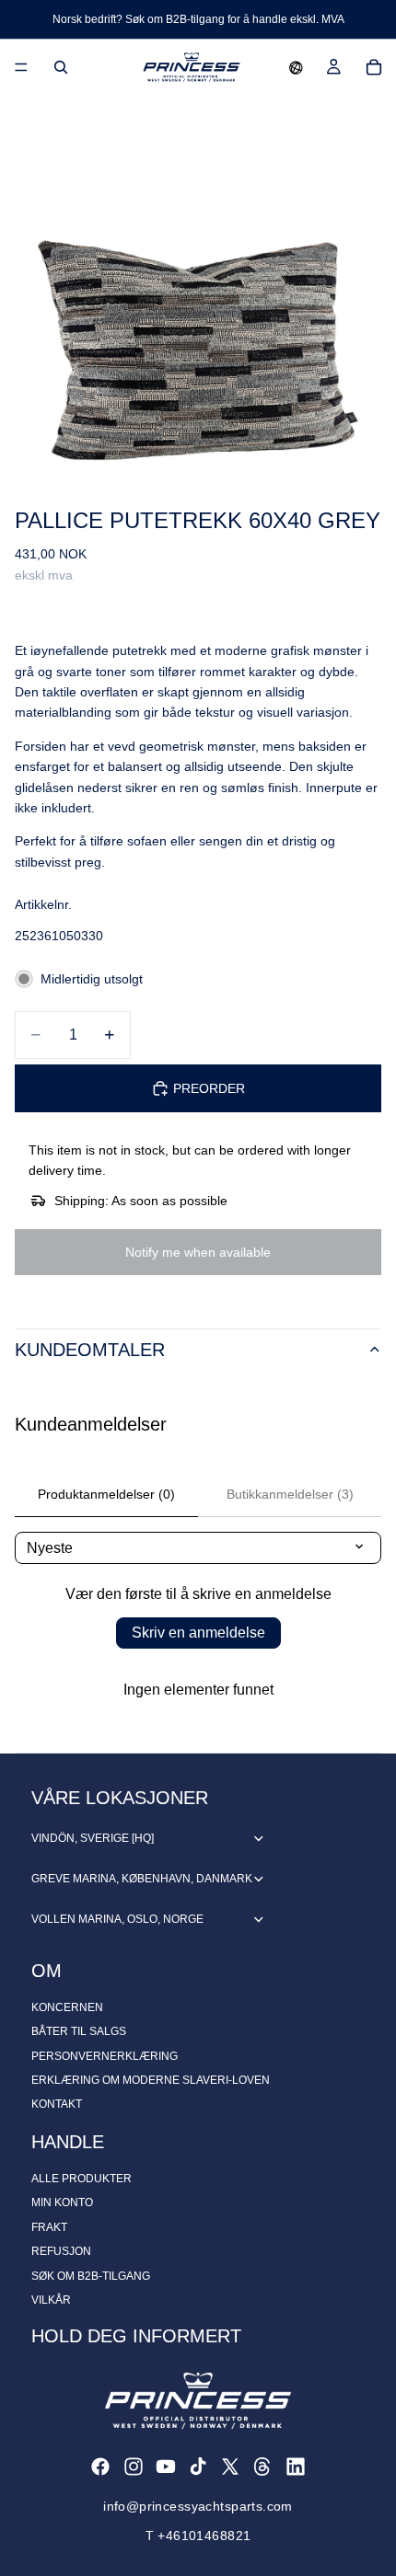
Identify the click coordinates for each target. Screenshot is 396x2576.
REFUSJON (61, 2251)
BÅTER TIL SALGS (79, 2031)
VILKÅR (51, 2300)
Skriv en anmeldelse (198, 1633)
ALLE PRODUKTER (82, 2179)
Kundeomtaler (90, 1350)
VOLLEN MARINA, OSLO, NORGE (117, 1919)
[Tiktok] (198, 2467)
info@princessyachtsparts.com (198, 2506)
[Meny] (21, 67)
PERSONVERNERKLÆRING (105, 2056)
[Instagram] (134, 2467)
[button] (296, 67)
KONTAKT (57, 2104)
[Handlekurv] (374, 67)
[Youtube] (166, 2467)
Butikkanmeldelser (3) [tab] (290, 1494)
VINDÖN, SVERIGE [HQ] (93, 1838)
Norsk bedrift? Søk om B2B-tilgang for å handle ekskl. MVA (198, 19)
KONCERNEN (67, 2007)
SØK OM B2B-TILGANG (91, 2276)
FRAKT (49, 2227)
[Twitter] (230, 2467)
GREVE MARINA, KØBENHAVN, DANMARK (142, 1879)
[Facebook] (100, 2467)
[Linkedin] (296, 2467)
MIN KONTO (62, 2202)
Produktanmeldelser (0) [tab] (106, 1494)
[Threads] (262, 2467)
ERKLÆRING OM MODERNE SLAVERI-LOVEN (151, 2080)
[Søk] (61, 67)
